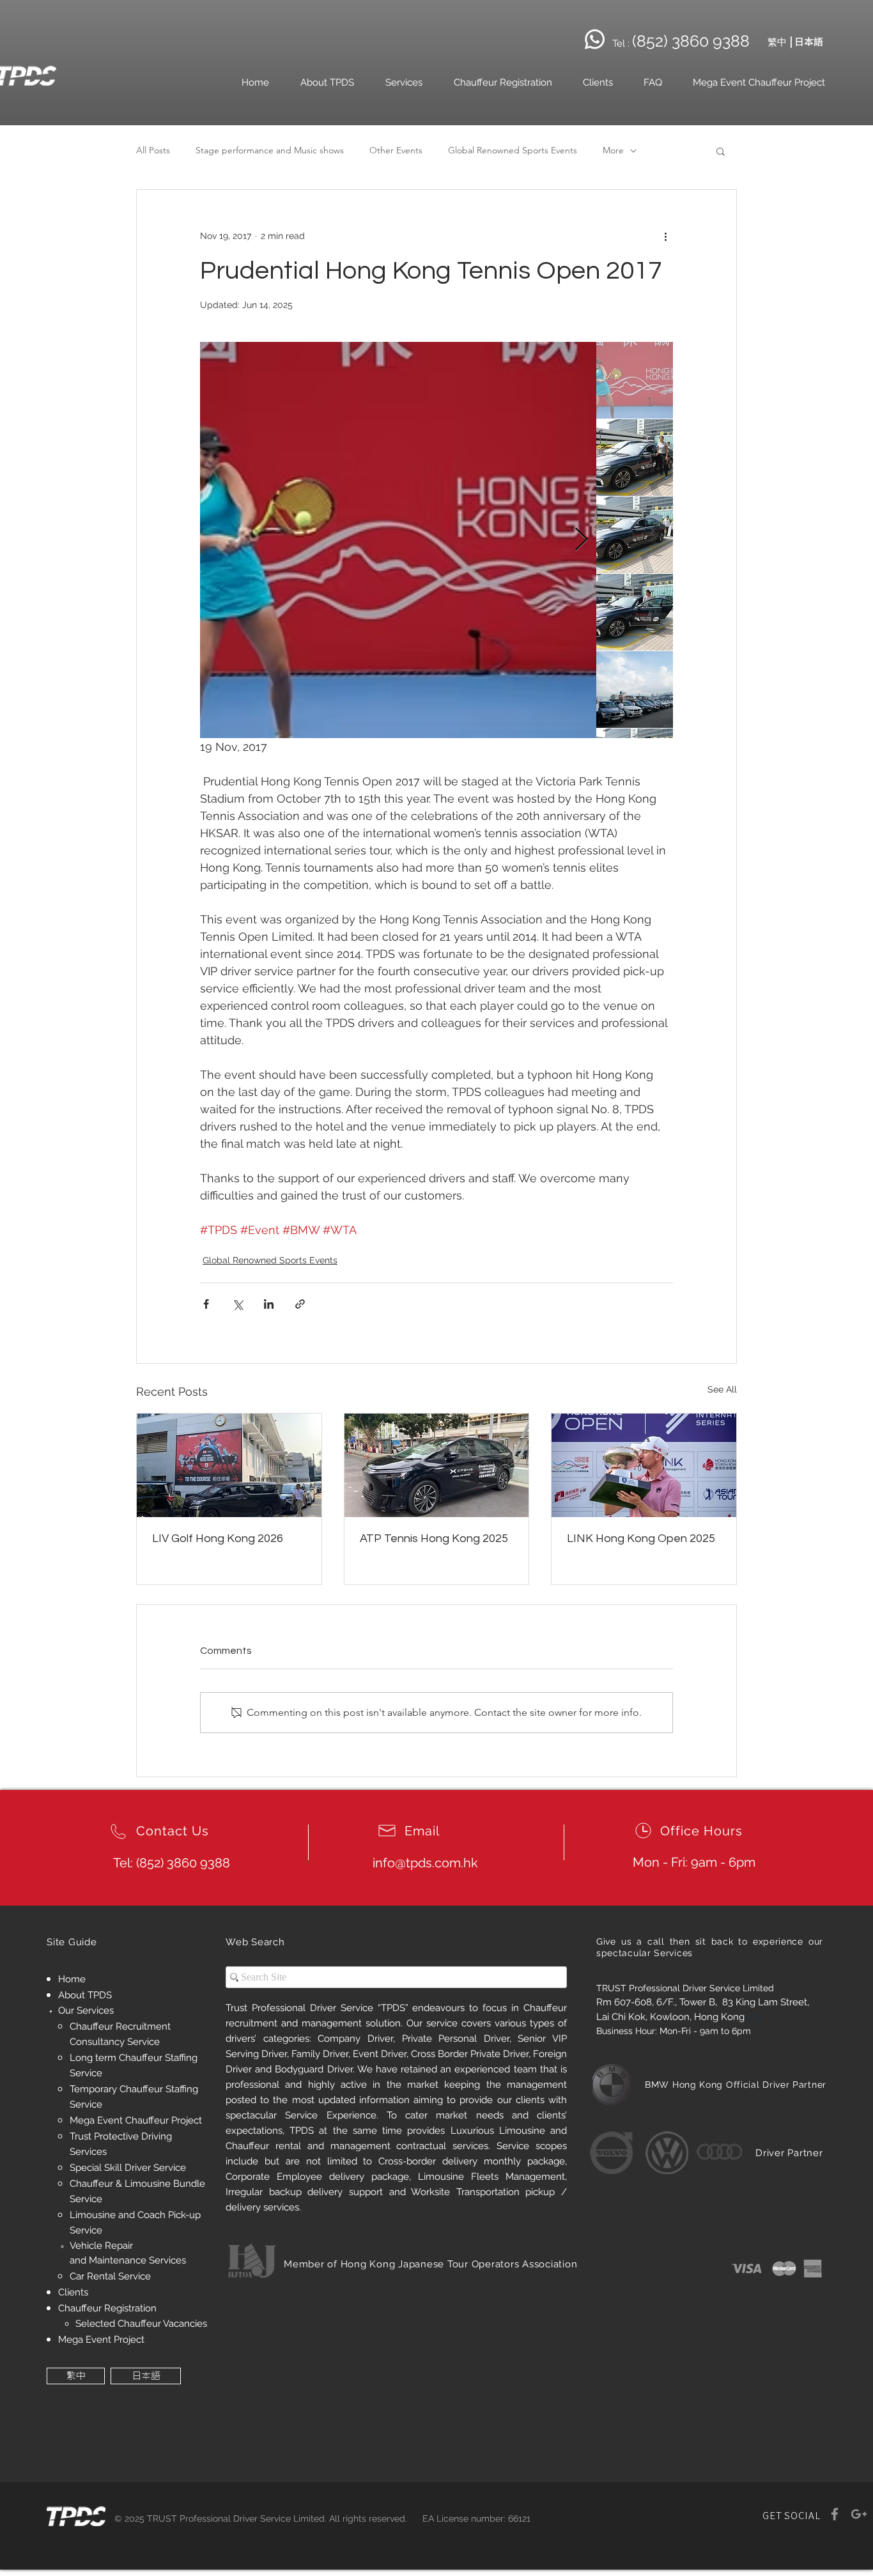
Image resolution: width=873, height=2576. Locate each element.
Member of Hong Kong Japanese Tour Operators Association (430, 2264)
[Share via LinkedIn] (269, 1304)
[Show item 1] (635, 380)
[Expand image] (398, 540)
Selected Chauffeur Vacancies (141, 2324)
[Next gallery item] (581, 540)
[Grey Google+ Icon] (859, 2514)
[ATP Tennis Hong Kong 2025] (437, 1465)
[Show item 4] (635, 612)
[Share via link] (300, 1304)
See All (722, 1389)
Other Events (396, 150)
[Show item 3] (635, 535)
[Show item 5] (635, 690)
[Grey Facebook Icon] (835, 2514)
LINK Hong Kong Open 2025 (641, 1539)
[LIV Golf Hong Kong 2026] (229, 1465)
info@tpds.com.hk (425, 1863)
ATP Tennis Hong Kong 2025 (434, 1539)
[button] (721, 151)
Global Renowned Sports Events (513, 150)
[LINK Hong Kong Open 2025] (644, 1465)
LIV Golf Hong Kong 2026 (218, 1539)
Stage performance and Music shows (270, 150)
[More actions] (665, 236)
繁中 (777, 42)
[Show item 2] (635, 458)
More (613, 150)
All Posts (153, 150)
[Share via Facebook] (206, 1304)
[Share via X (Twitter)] (237, 1304)
